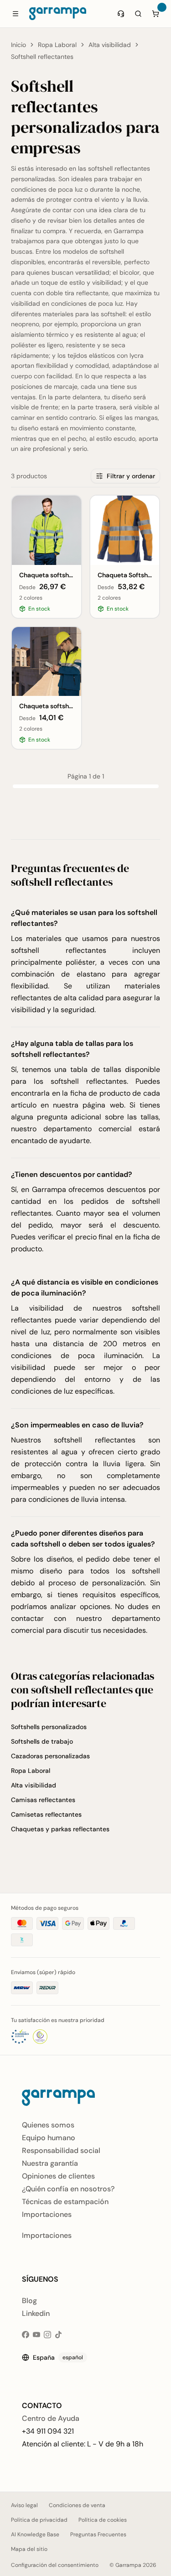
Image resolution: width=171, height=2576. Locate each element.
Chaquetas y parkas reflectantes (60, 1829)
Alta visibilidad (110, 45)
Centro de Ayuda (51, 2418)
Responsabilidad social (61, 2150)
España (58, 2357)
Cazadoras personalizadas (50, 1756)
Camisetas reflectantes (46, 1814)
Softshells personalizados (49, 1727)
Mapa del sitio (29, 2549)
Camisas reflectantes (43, 1800)
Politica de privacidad (39, 2520)
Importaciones (47, 2214)
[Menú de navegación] (16, 14)
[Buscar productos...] (138, 14)
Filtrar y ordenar (131, 476)
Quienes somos (48, 2125)
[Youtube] (36, 2335)
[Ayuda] (121, 14)
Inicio (18, 45)
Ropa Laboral (57, 45)
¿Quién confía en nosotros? (68, 2189)
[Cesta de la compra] (155, 14)
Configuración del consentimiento (55, 2565)
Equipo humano (49, 2138)
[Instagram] (47, 2335)
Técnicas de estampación (65, 2202)
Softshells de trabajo (42, 1741)
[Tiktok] (58, 2335)
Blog (29, 2301)
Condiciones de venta (77, 2505)
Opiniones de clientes (58, 2176)
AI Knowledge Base (35, 2534)
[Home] (58, 14)
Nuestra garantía (50, 2163)
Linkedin (36, 2313)
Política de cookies (103, 2520)
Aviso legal (24, 2505)
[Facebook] (26, 2335)
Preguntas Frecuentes (98, 2534)
